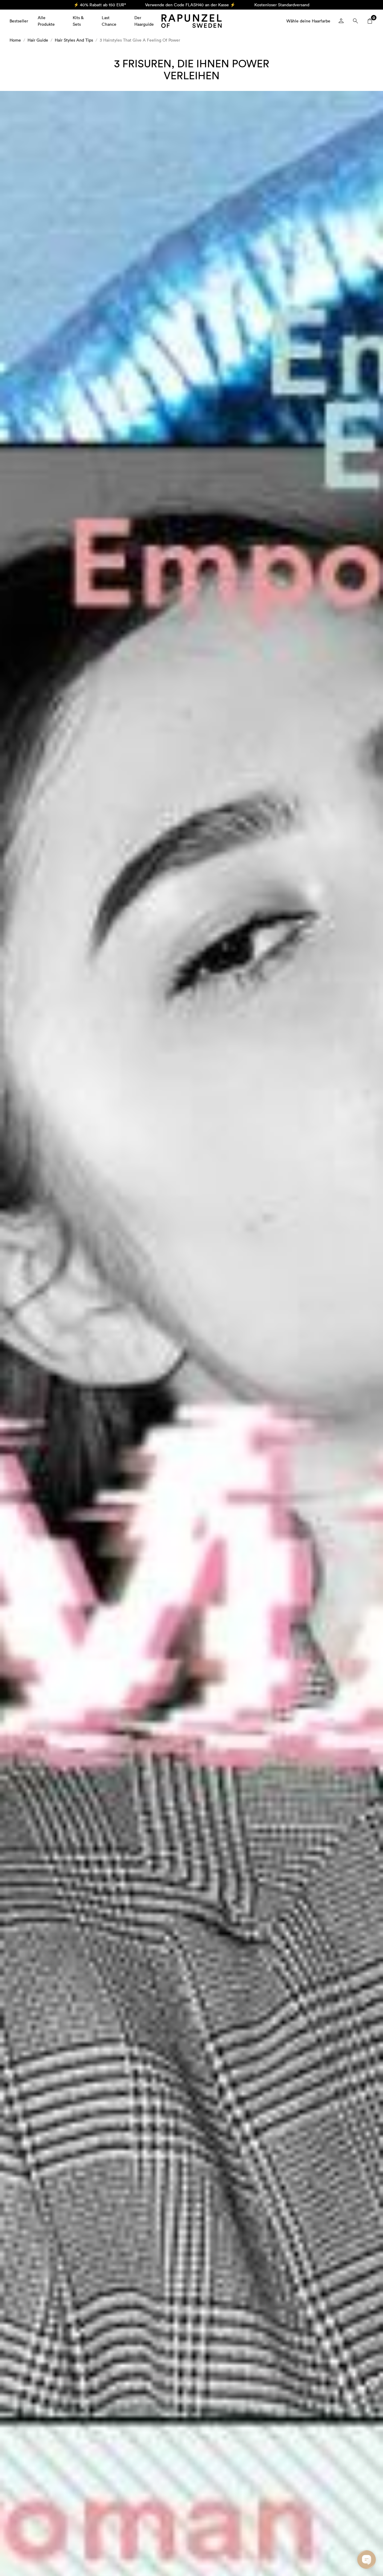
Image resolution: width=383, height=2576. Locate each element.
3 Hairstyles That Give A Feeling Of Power (140, 40)
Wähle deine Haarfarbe (308, 21)
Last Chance (109, 21)
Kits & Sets (78, 21)
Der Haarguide (144, 21)
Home (15, 40)
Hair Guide (38, 40)
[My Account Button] (341, 21)
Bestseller (19, 21)
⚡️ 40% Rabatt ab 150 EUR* (100, 5)
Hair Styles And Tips (74, 40)
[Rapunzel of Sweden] (191, 21)
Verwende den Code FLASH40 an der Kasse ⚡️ (190, 5)
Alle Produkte (46, 21)
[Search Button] (355, 21)
